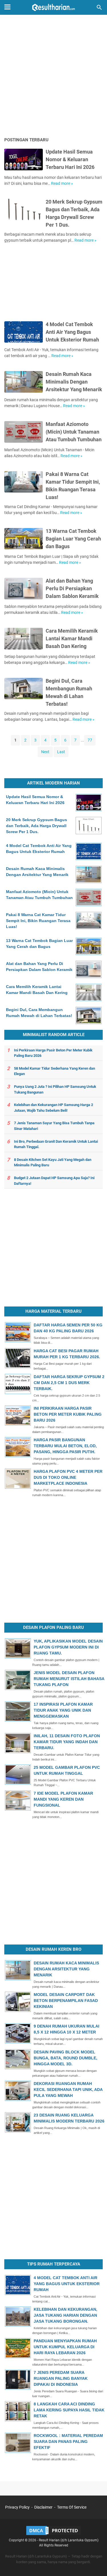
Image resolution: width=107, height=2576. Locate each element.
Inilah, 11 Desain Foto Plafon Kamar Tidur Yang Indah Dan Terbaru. (67, 1742)
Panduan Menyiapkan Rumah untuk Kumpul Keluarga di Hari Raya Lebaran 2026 (65, 2347)
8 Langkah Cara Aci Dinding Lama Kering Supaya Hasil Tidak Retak (69, 2410)
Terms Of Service (72, 2507)
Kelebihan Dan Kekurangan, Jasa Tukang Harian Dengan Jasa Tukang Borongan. (65, 2315)
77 (90, 740)
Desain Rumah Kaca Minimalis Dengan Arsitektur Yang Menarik (74, 382)
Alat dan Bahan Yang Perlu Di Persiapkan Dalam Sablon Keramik (72, 588)
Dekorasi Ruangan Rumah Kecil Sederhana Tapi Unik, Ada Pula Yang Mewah (68, 2090)
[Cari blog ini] (99, 7)
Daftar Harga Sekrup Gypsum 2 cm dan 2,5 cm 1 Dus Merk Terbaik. (69, 1383)
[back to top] (96, 2563)
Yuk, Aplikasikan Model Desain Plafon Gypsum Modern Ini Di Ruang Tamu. (68, 1647)
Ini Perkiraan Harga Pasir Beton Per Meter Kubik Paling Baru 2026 (68, 1414)
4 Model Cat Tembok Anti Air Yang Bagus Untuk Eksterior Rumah (72, 332)
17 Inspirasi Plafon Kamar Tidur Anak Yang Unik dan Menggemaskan (63, 1710)
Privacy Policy (17, 2507)
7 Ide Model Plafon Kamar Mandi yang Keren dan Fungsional (63, 1799)
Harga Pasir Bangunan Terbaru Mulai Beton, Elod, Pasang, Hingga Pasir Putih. (65, 1446)
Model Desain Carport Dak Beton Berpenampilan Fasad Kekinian (66, 2001)
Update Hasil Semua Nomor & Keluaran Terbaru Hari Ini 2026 (70, 159)
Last (61, 752)
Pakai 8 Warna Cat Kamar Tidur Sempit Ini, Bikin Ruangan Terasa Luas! (38, 921)
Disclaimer (43, 2507)
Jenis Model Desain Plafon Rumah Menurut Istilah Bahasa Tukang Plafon (69, 1679)
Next (45, 752)
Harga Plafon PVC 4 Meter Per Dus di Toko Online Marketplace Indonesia (68, 1477)
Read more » (62, 183)
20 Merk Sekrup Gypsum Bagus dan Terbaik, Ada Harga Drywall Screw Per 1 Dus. (37, 826)
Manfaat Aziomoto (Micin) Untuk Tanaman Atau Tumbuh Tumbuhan (74, 432)
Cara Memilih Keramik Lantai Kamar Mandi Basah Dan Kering (72, 638)
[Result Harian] (53, 7)
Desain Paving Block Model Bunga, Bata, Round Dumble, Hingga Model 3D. (65, 2058)
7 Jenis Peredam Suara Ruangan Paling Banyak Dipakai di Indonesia (61, 2378)
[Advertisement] (53, 77)
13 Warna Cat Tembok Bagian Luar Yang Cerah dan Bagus (73, 539)
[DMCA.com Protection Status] (54, 2535)
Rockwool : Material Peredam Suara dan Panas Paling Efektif (68, 2442)
